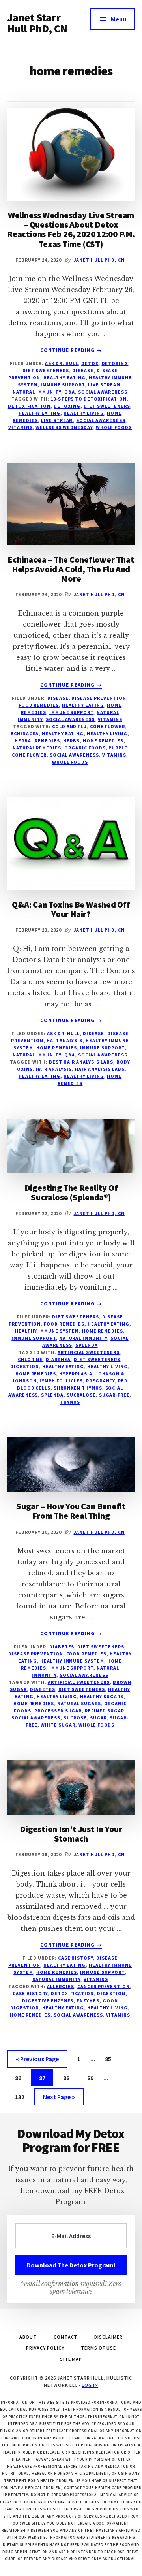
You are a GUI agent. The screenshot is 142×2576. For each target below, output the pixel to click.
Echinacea (25, 733)
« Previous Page (37, 2061)
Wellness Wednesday (64, 427)
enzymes (88, 2001)
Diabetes (62, 1647)
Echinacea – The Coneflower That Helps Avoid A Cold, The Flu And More (71, 569)
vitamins (21, 427)
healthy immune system (47, 1331)
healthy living (84, 413)
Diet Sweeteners (46, 370)
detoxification (29, 406)
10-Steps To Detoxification (89, 399)
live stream (57, 420)
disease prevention (99, 698)
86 (21, 2078)
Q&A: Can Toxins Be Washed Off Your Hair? (71, 909)
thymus (70, 1402)
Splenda (87, 1345)
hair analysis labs (100, 1069)
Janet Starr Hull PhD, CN (37, 23)
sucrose (75, 1718)
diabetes (43, 1689)
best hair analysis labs (81, 1062)
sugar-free (115, 1395)
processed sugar (58, 1711)
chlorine (30, 1359)
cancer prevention (104, 1986)
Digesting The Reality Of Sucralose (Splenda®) (71, 1192)
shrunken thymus (78, 1388)
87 (45, 2078)
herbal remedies (37, 741)
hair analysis (54, 1069)
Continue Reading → (71, 350)
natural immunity (37, 392)
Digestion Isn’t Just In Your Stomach (71, 1834)
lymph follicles (61, 1381)
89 (93, 2078)
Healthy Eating (64, 378)
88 (69, 2078)
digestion (25, 1366)
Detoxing (115, 363)
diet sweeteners (107, 406)
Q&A (70, 392)
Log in (90, 2385)
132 (21, 2097)
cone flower (107, 726)
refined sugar (104, 1711)
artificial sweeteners (89, 1352)
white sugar (58, 1725)
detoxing (67, 406)
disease (83, 370)
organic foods (85, 748)
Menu (119, 19)
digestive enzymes (48, 2001)
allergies (61, 1986)
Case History (76, 1958)
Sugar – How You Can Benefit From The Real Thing (71, 1511)
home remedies (103, 741)
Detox (90, 363)
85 (111, 2059)
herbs (71, 741)
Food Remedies (39, 705)
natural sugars (79, 1703)
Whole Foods (114, 427)
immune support (63, 385)
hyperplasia (76, 1374)
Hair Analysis (64, 1040)
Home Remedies (57, 1048)
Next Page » (59, 2099)
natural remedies (37, 748)
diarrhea (58, 1359)
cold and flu (70, 726)
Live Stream (104, 385)
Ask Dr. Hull (62, 363)
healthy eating (39, 413)
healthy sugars (102, 1696)
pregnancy (101, 1381)
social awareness (103, 392)
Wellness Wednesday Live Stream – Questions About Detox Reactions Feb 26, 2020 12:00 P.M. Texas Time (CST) (71, 229)
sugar (98, 1718)
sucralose (81, 1395)
